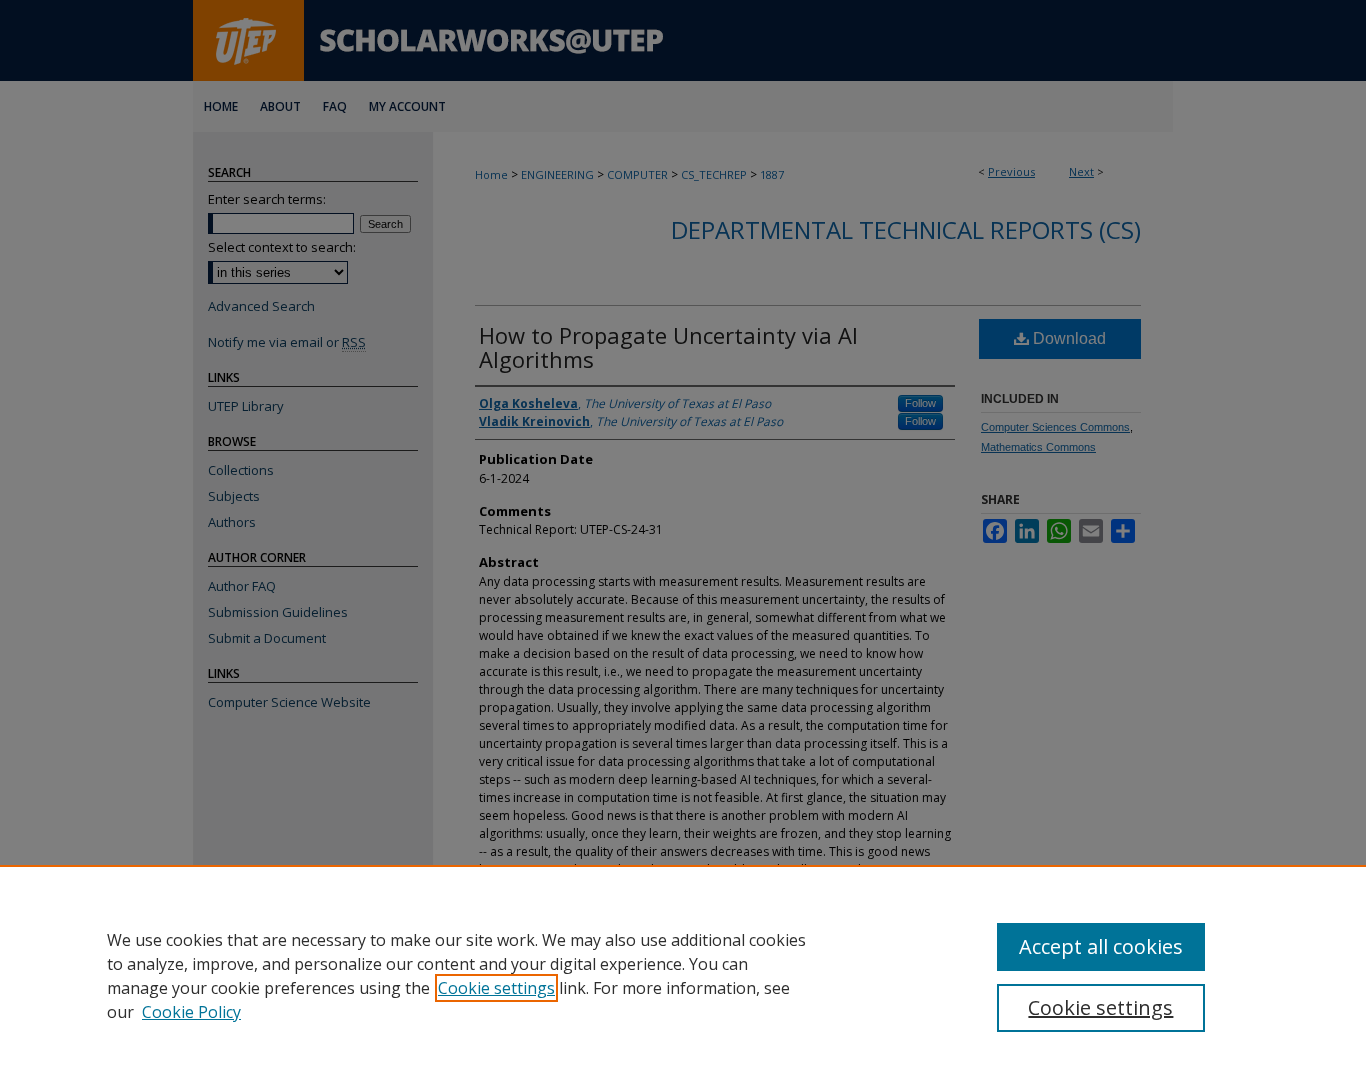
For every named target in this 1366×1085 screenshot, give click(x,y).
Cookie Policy (191, 1012)
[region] (683, 975)
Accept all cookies (1101, 946)
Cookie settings (496, 988)
